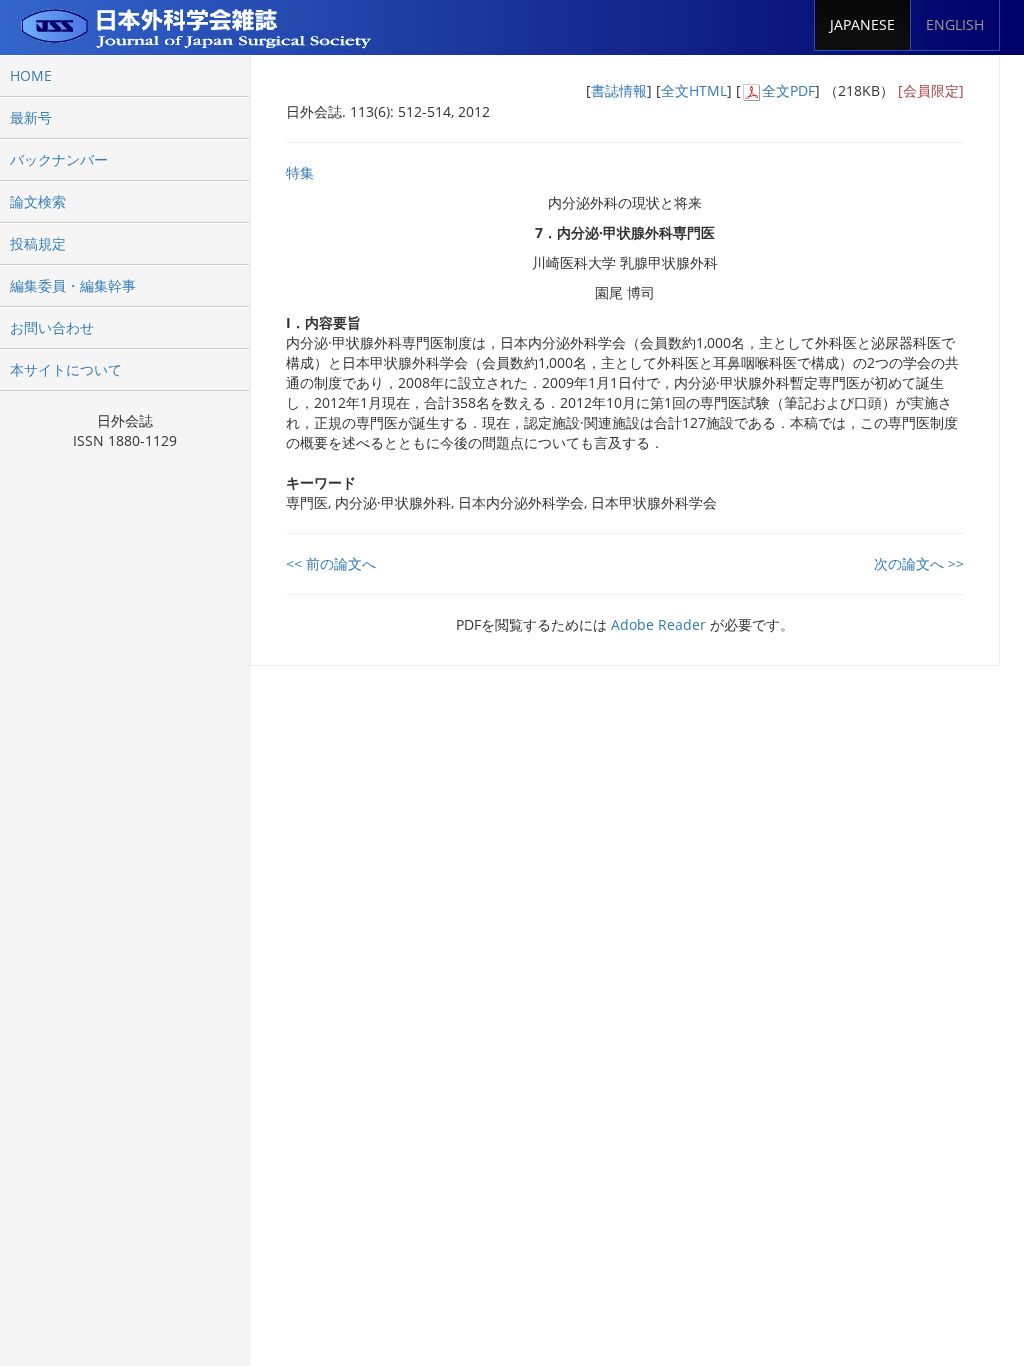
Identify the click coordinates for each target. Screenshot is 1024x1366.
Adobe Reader (658, 624)
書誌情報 (619, 90)
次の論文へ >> (919, 563)
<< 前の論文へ (331, 563)
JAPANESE (862, 24)
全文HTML (694, 90)
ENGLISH (955, 24)
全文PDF (788, 90)
